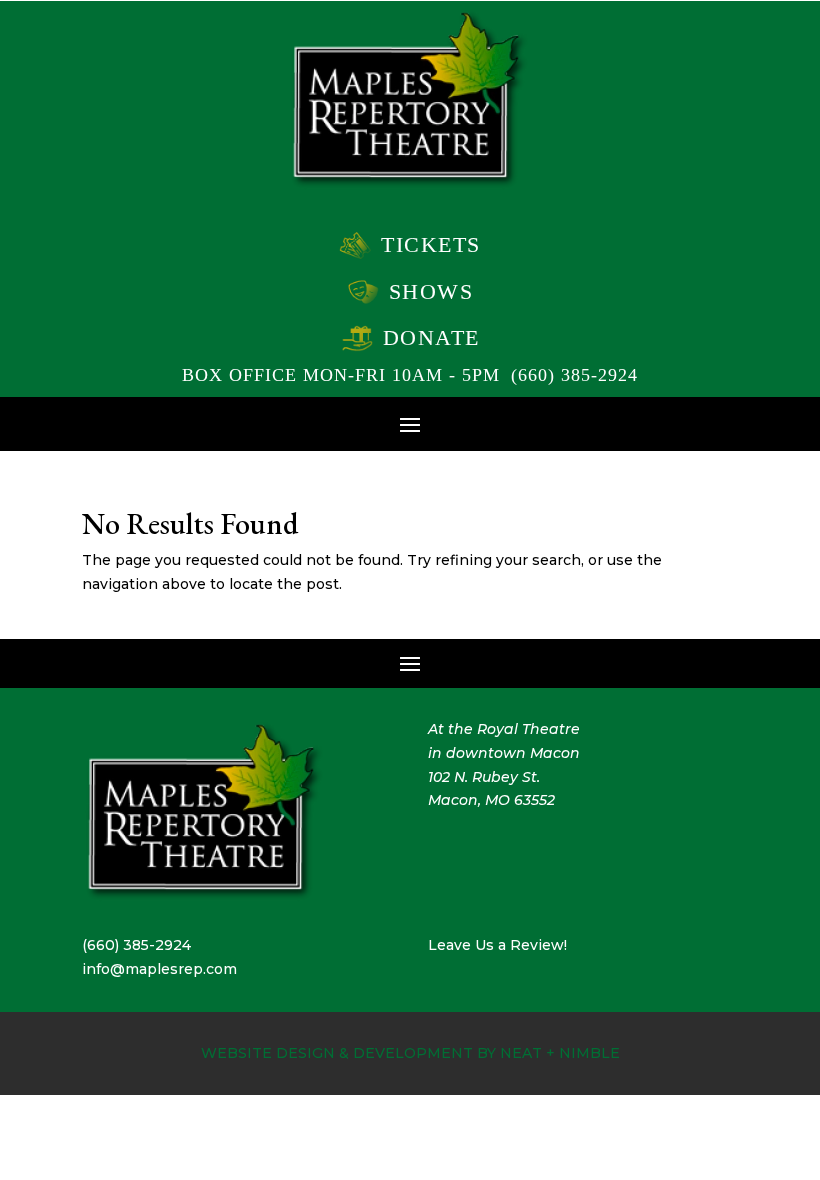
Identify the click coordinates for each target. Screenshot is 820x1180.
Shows (431, 291)
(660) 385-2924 (574, 375)
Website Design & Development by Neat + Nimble (410, 1053)
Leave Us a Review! (497, 945)
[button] (410, 423)
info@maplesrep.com (159, 969)
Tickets (431, 244)
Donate (431, 337)
